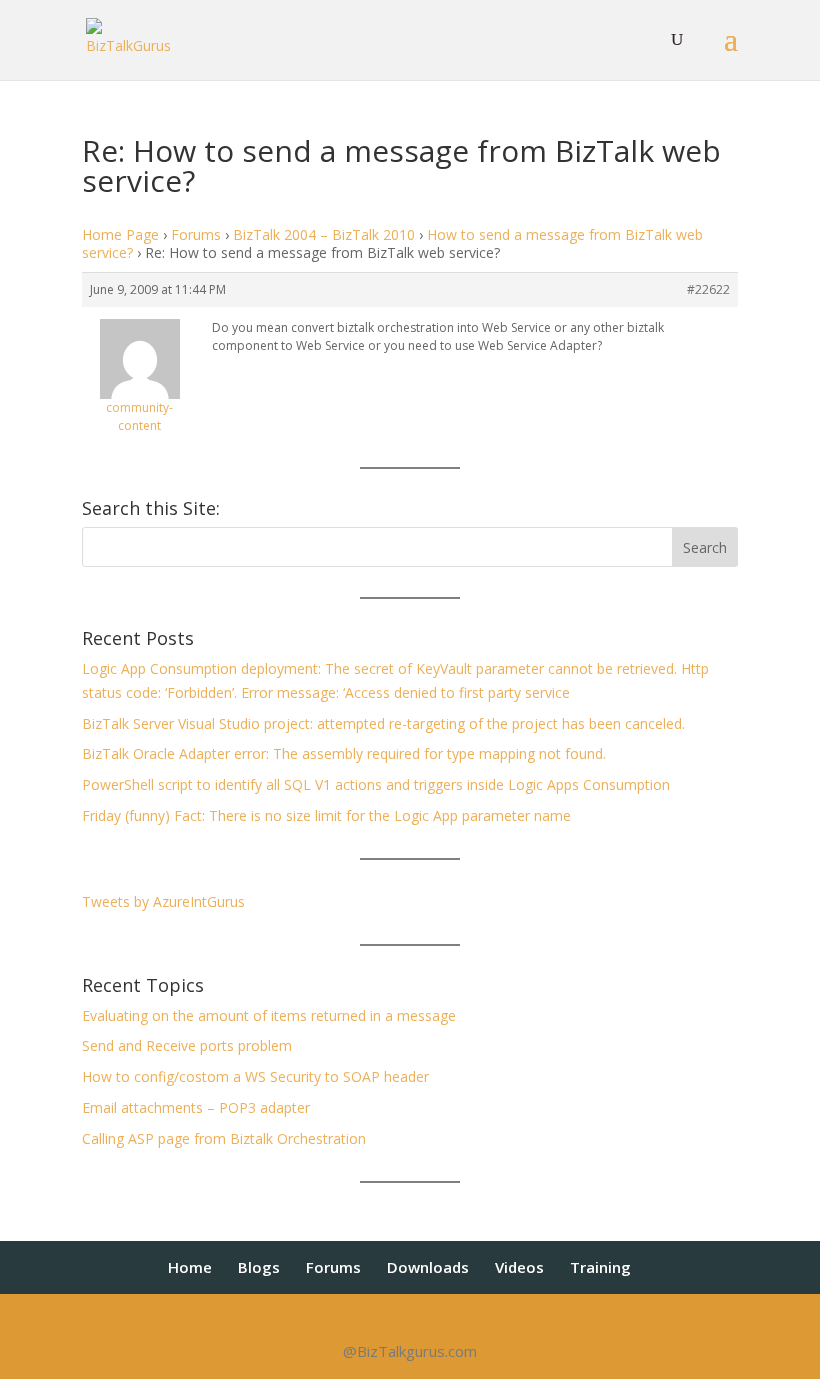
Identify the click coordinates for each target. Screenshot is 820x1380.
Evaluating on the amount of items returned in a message (269, 1015)
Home (190, 1267)
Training (600, 1267)
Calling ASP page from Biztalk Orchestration (224, 1138)
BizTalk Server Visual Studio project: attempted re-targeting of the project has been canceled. (383, 723)
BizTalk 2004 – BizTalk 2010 (324, 234)
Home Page (120, 234)
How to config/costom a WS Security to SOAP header (255, 1076)
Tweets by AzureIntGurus (163, 901)
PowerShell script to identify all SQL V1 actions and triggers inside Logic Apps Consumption (376, 784)
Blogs (259, 1267)
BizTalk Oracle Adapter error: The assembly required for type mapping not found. (344, 753)
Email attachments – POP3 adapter (196, 1107)
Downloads (428, 1267)
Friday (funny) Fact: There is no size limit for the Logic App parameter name (326, 815)
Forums (196, 234)
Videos (519, 1267)
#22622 (708, 289)
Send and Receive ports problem (187, 1045)
